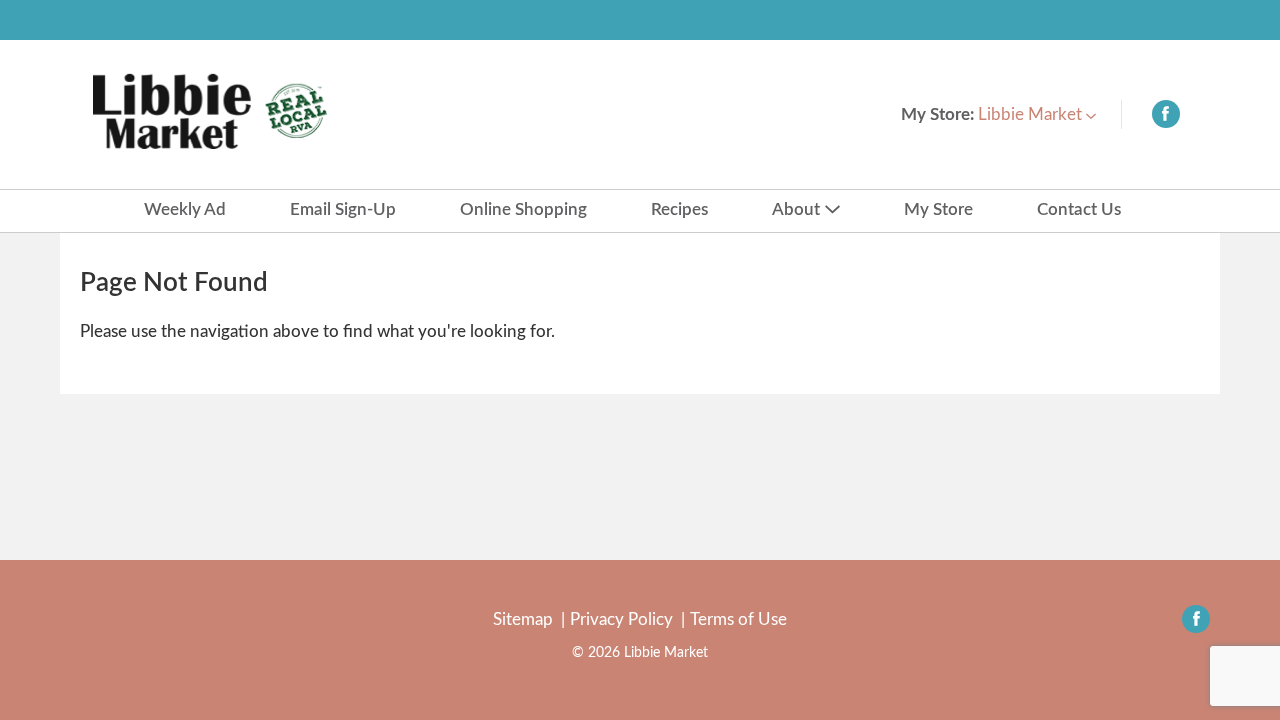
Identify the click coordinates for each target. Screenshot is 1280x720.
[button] (1037, 114)
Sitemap (523, 619)
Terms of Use (738, 619)
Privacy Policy (621, 619)
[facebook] (1166, 118)
